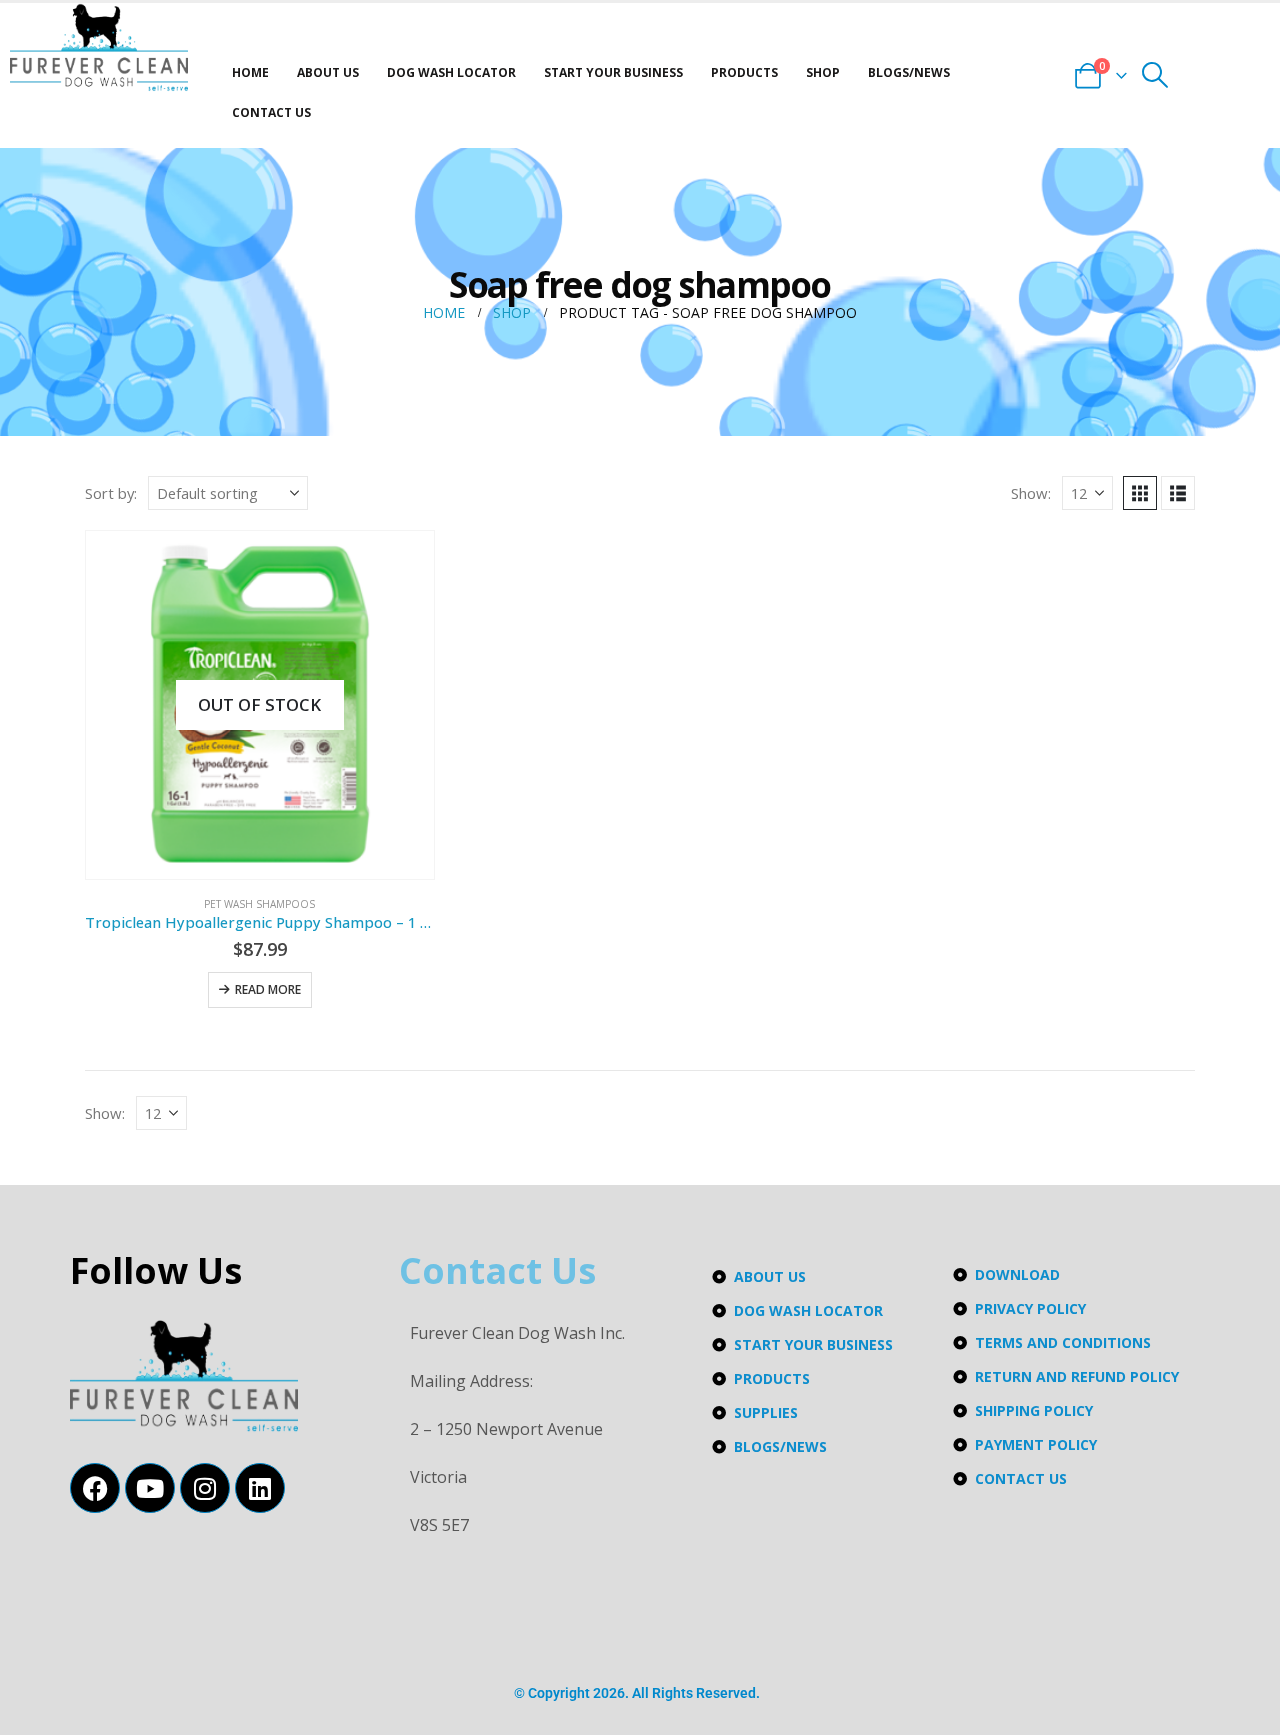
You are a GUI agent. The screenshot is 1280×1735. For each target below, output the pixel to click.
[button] (1155, 75)
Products (744, 72)
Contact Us (271, 112)
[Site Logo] (99, 47)
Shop (823, 72)
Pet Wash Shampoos (259, 904)
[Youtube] (150, 1488)
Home (250, 72)
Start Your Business (613, 72)
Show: (1031, 493)
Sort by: (111, 493)
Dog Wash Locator (451, 72)
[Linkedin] (260, 1488)
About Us (328, 72)
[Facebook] (95, 1488)
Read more (268, 989)
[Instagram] (205, 1488)
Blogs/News (909, 72)
